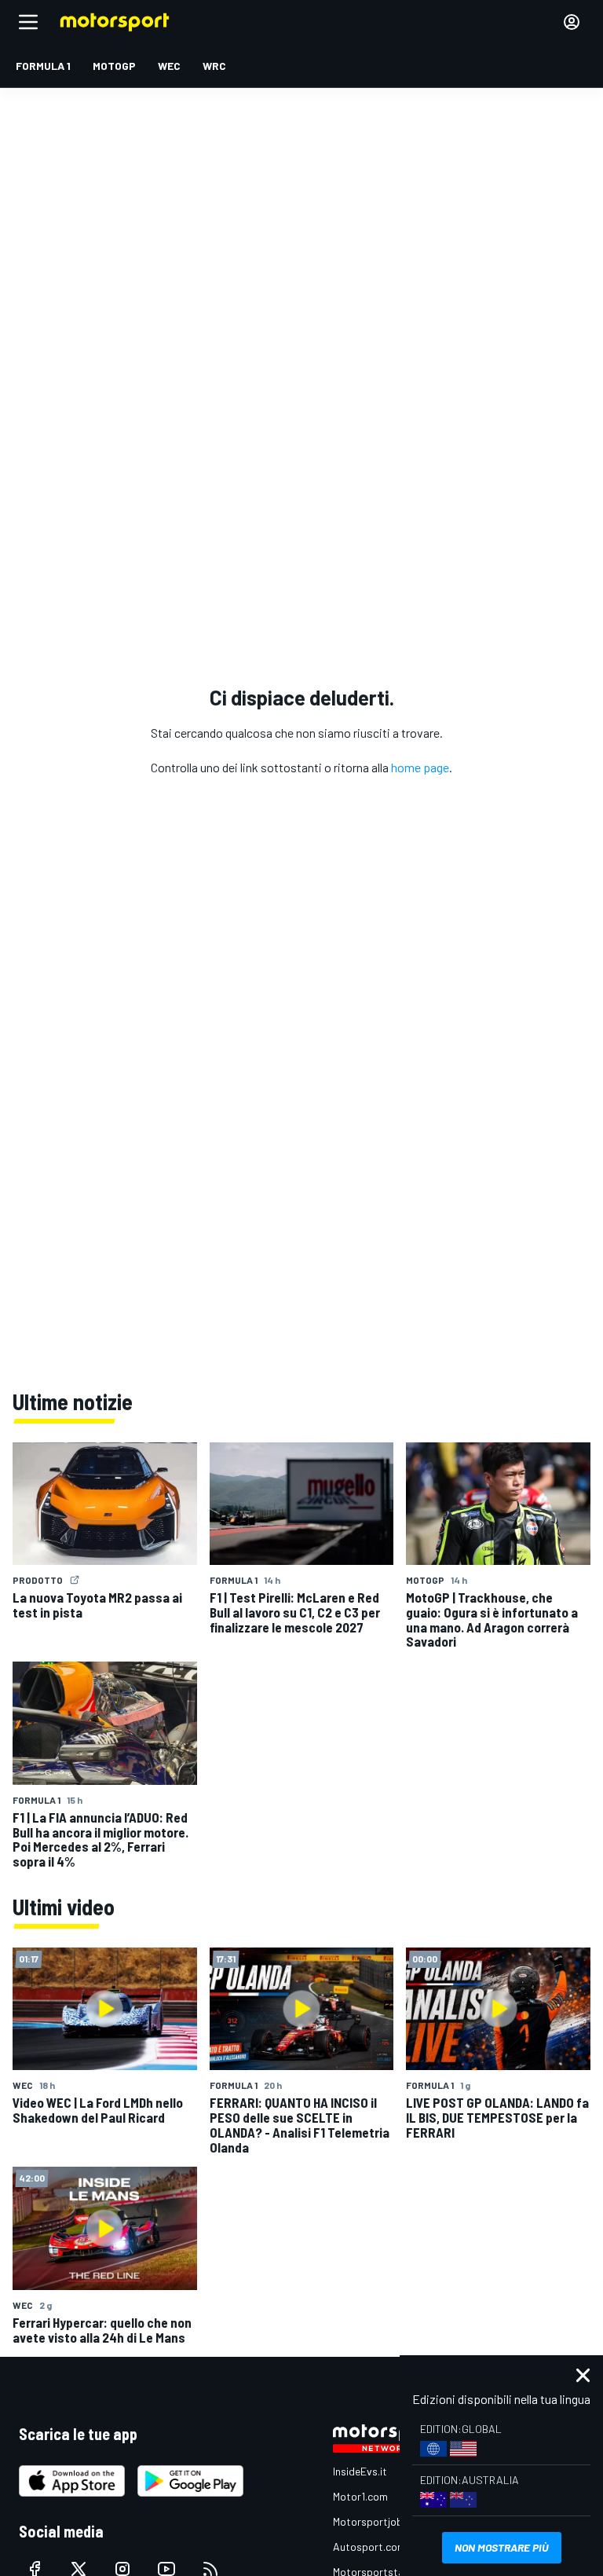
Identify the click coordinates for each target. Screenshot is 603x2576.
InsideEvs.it (360, 2471)
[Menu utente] (572, 22)
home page (420, 767)
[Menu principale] (28, 22)
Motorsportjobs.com (382, 2521)
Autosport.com (369, 2547)
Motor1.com (360, 2496)
